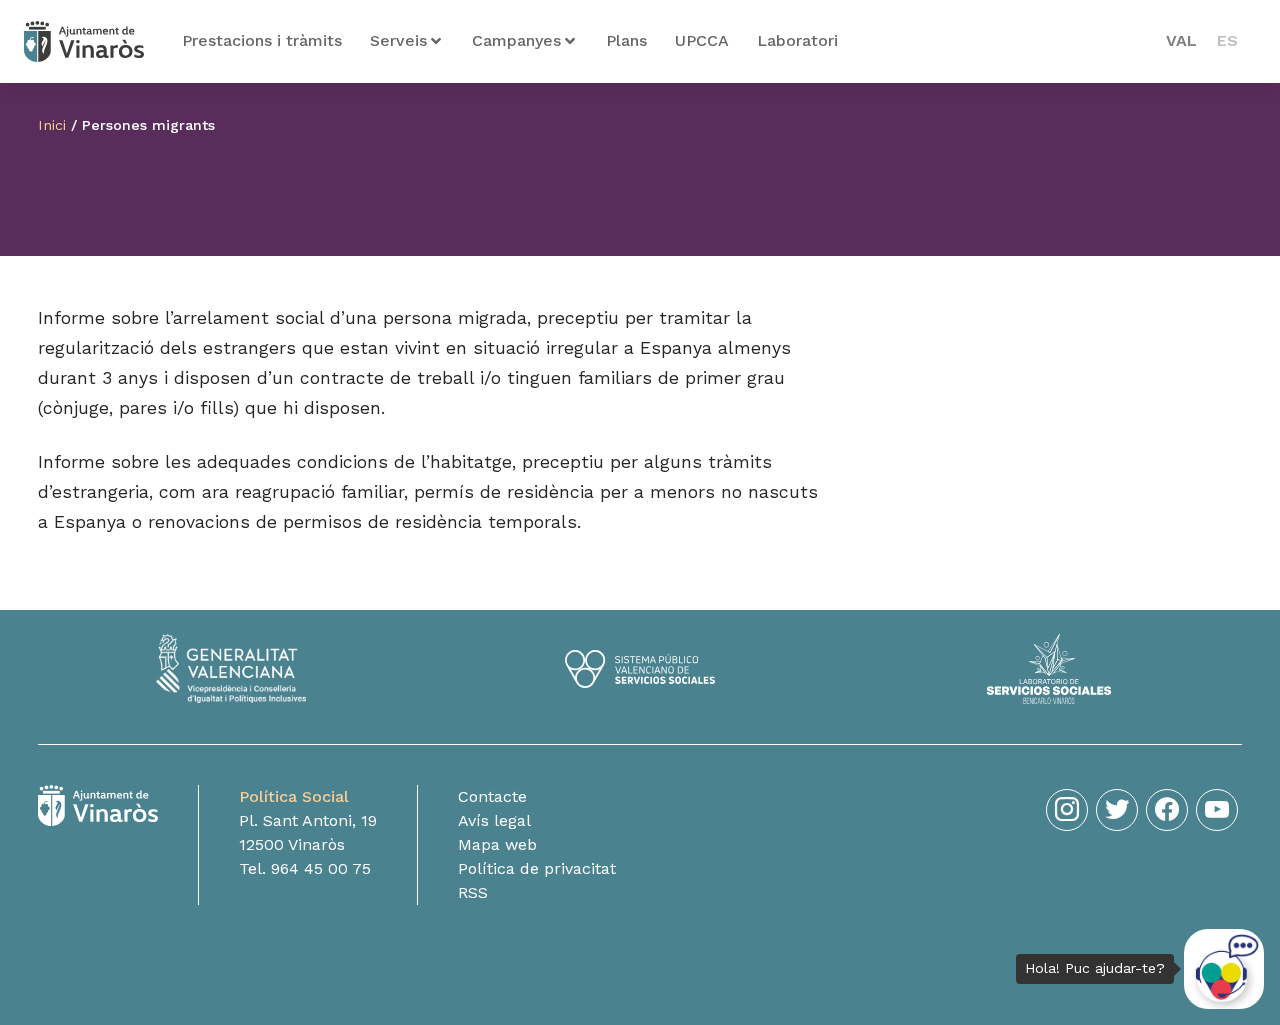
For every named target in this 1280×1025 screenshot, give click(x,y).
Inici (52, 125)
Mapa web (497, 844)
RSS (473, 892)
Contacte (492, 796)
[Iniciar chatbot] (1224, 969)
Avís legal (494, 820)
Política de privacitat (537, 868)
